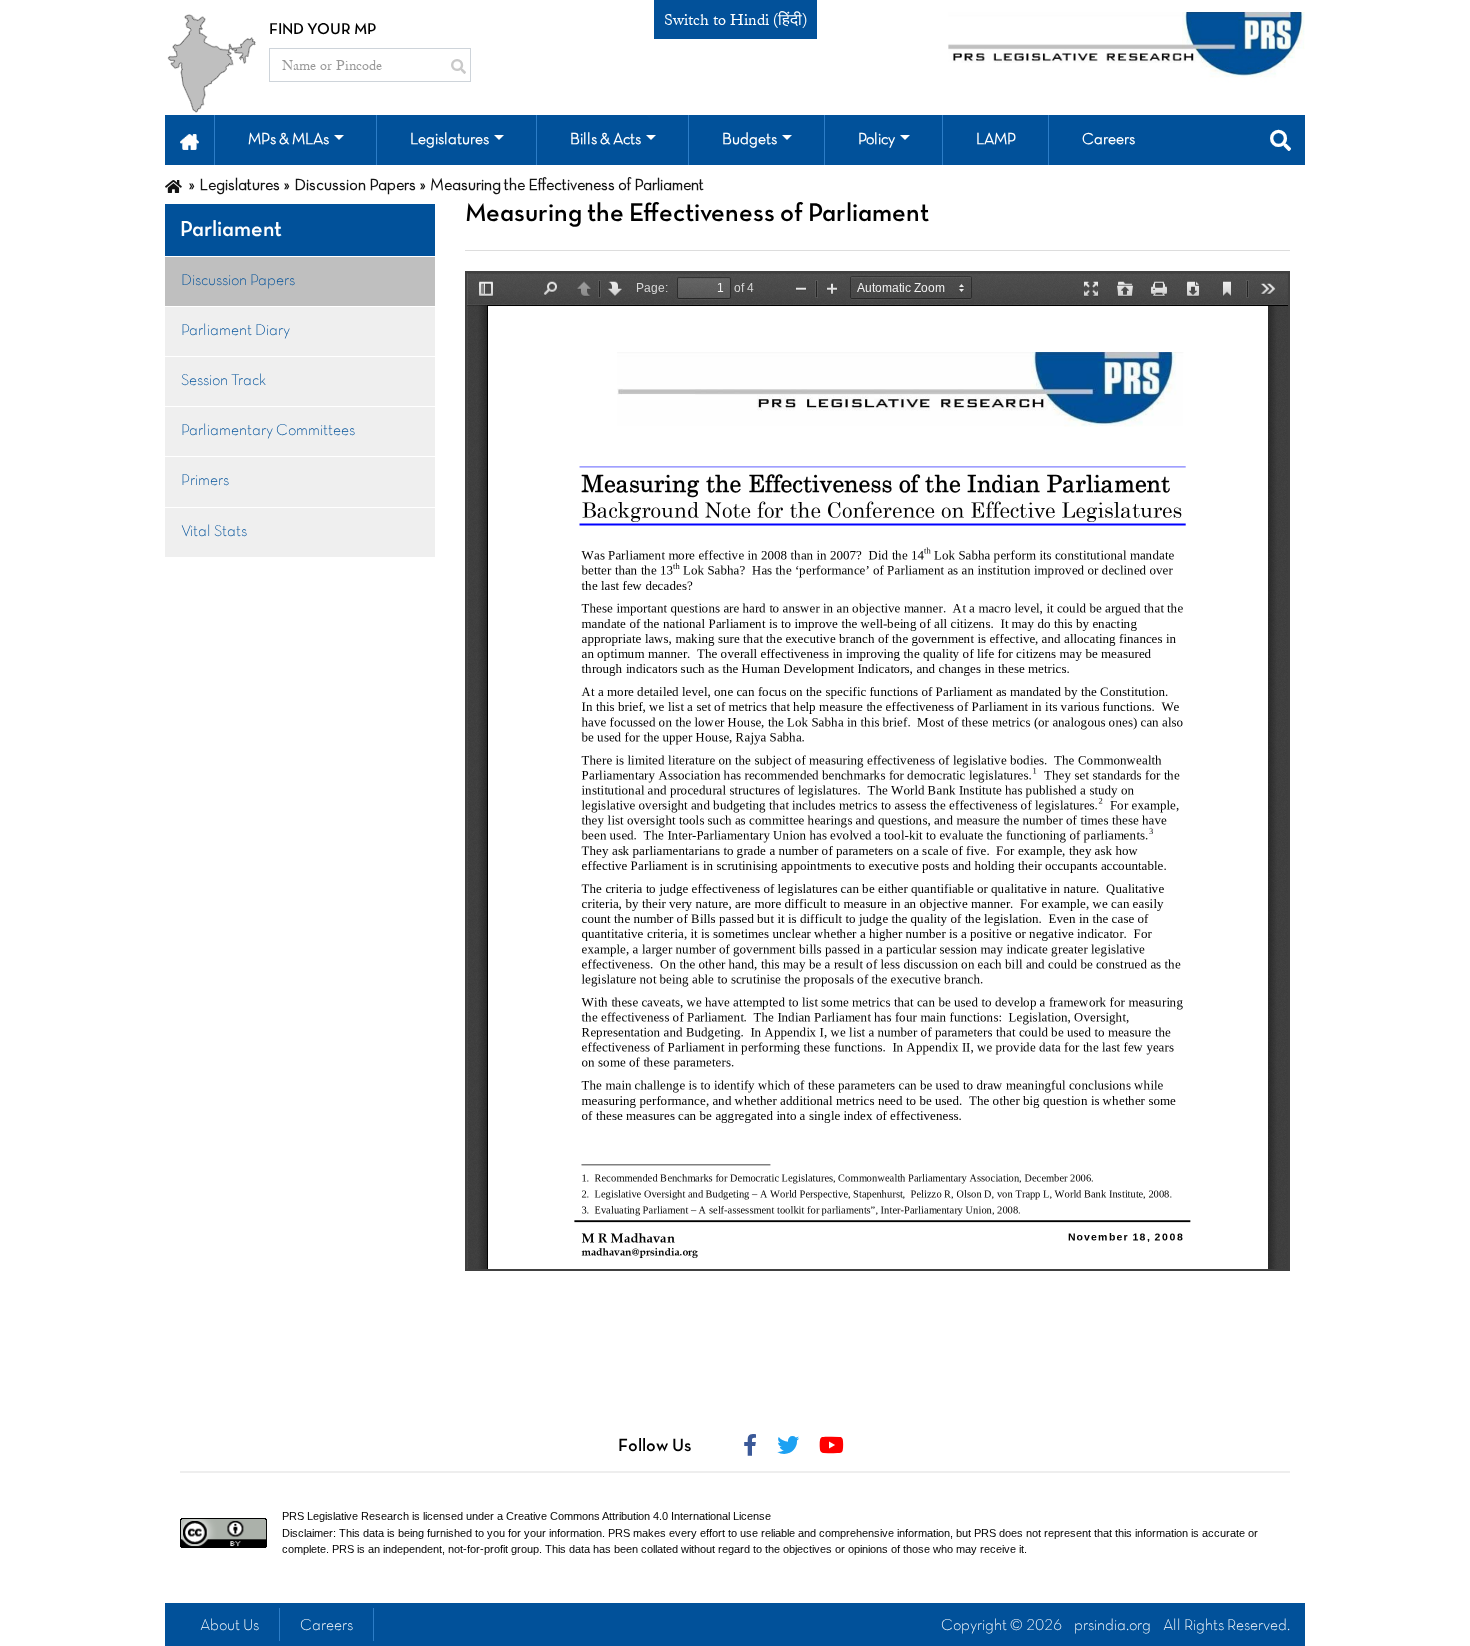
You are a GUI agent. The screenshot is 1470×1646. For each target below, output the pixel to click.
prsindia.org (1112, 1626)
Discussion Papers (238, 281)
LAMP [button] (996, 140)
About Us (229, 1626)
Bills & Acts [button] (605, 140)
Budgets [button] (749, 140)
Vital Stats (214, 532)
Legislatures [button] (449, 140)
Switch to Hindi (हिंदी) (735, 20)
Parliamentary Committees (268, 431)
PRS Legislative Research (345, 1516)
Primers (205, 481)
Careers (326, 1626)
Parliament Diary (235, 331)
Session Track (223, 381)
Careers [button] (1108, 140)
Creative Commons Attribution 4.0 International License (638, 1516)
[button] (189, 140)
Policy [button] (876, 140)
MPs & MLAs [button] (288, 140)
